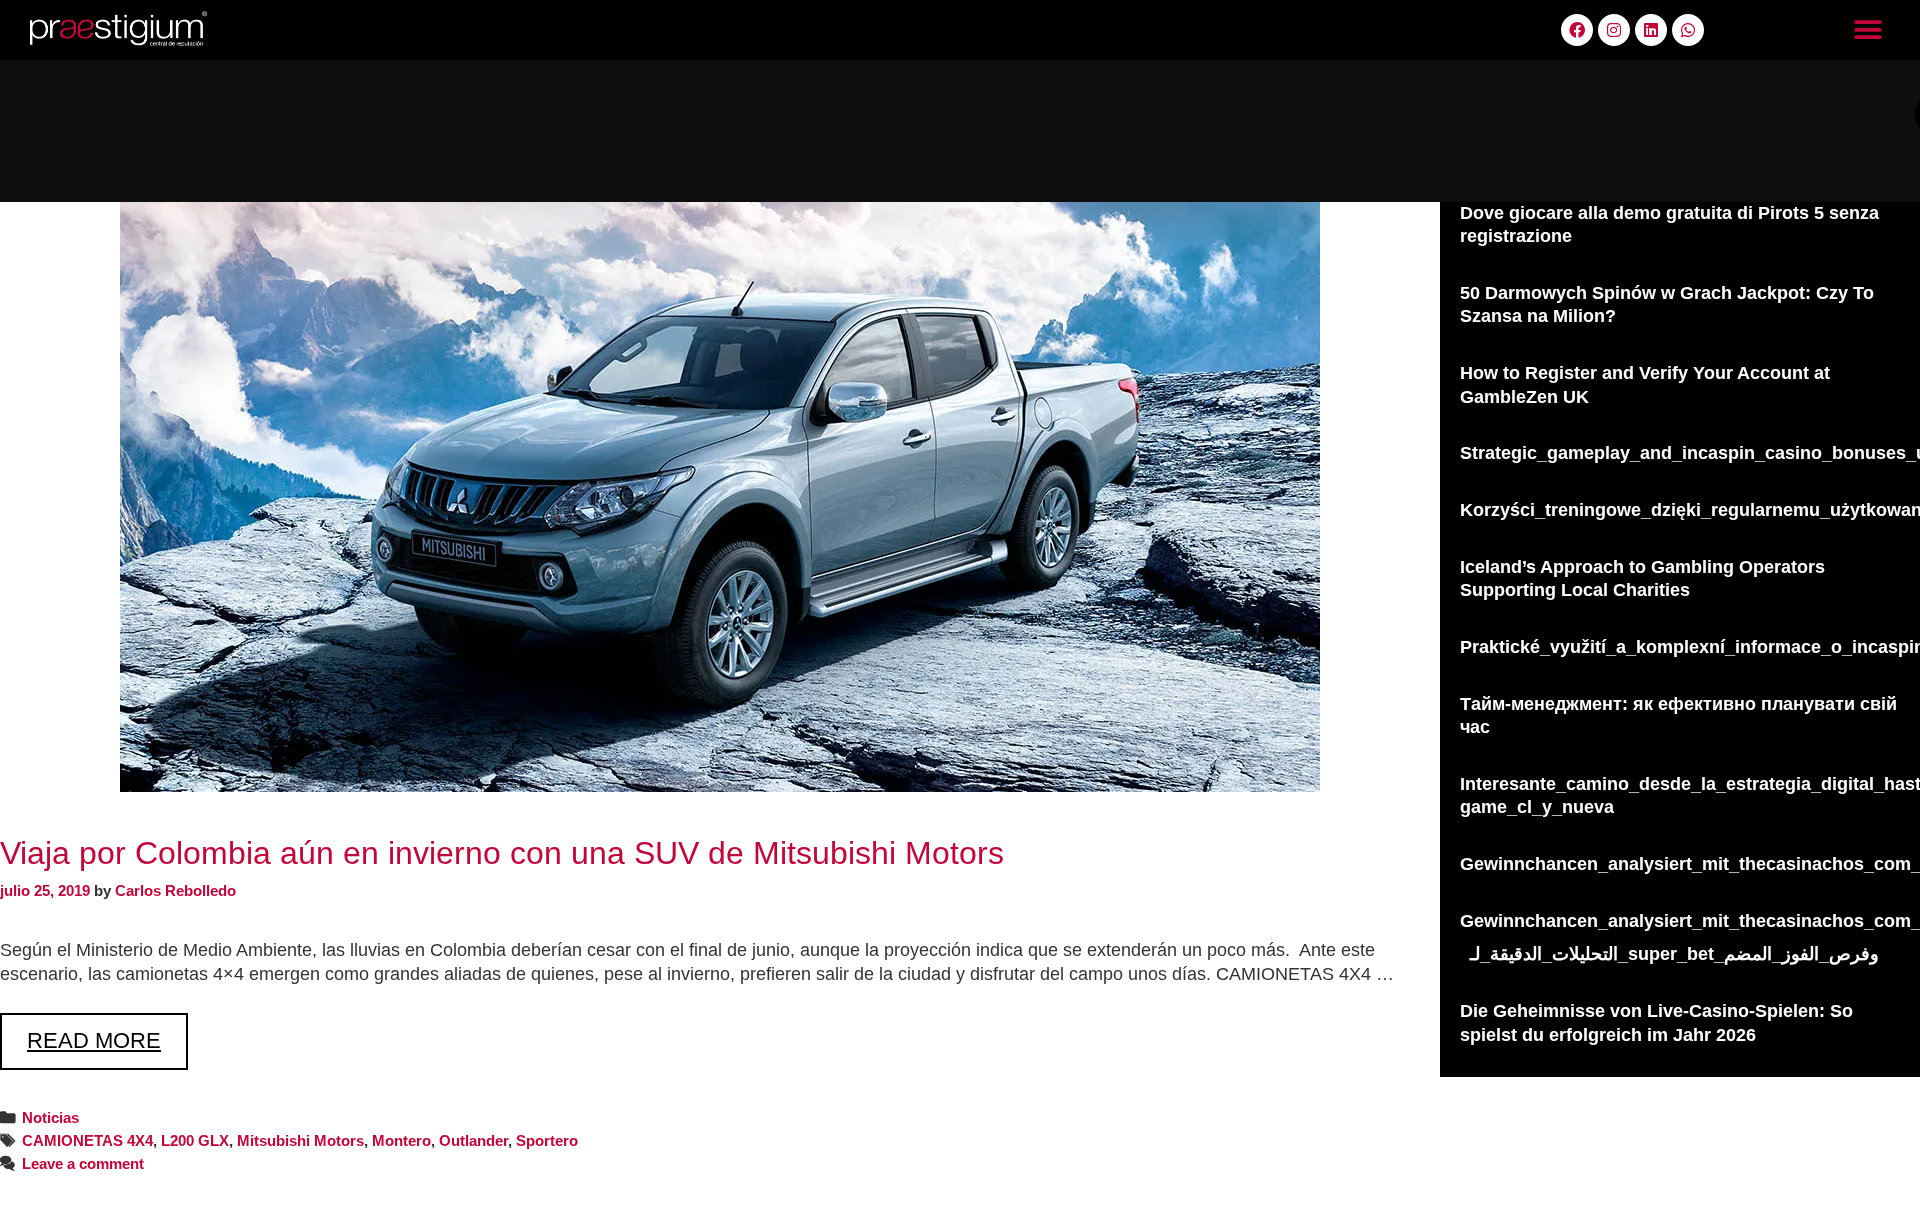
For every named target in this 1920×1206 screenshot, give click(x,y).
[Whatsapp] (1688, 30)
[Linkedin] (1651, 30)
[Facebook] (1577, 30)
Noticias (50, 1117)
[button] (1867, 30)
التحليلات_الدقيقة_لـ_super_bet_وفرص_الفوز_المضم (1674, 954)
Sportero (547, 1140)
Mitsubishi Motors (300, 1140)
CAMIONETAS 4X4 (87, 1140)
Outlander (473, 1140)
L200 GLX (195, 1140)
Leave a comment (83, 1163)
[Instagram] (1614, 30)
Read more (107, 1033)
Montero (401, 1140)
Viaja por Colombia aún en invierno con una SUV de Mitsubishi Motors (502, 853)
